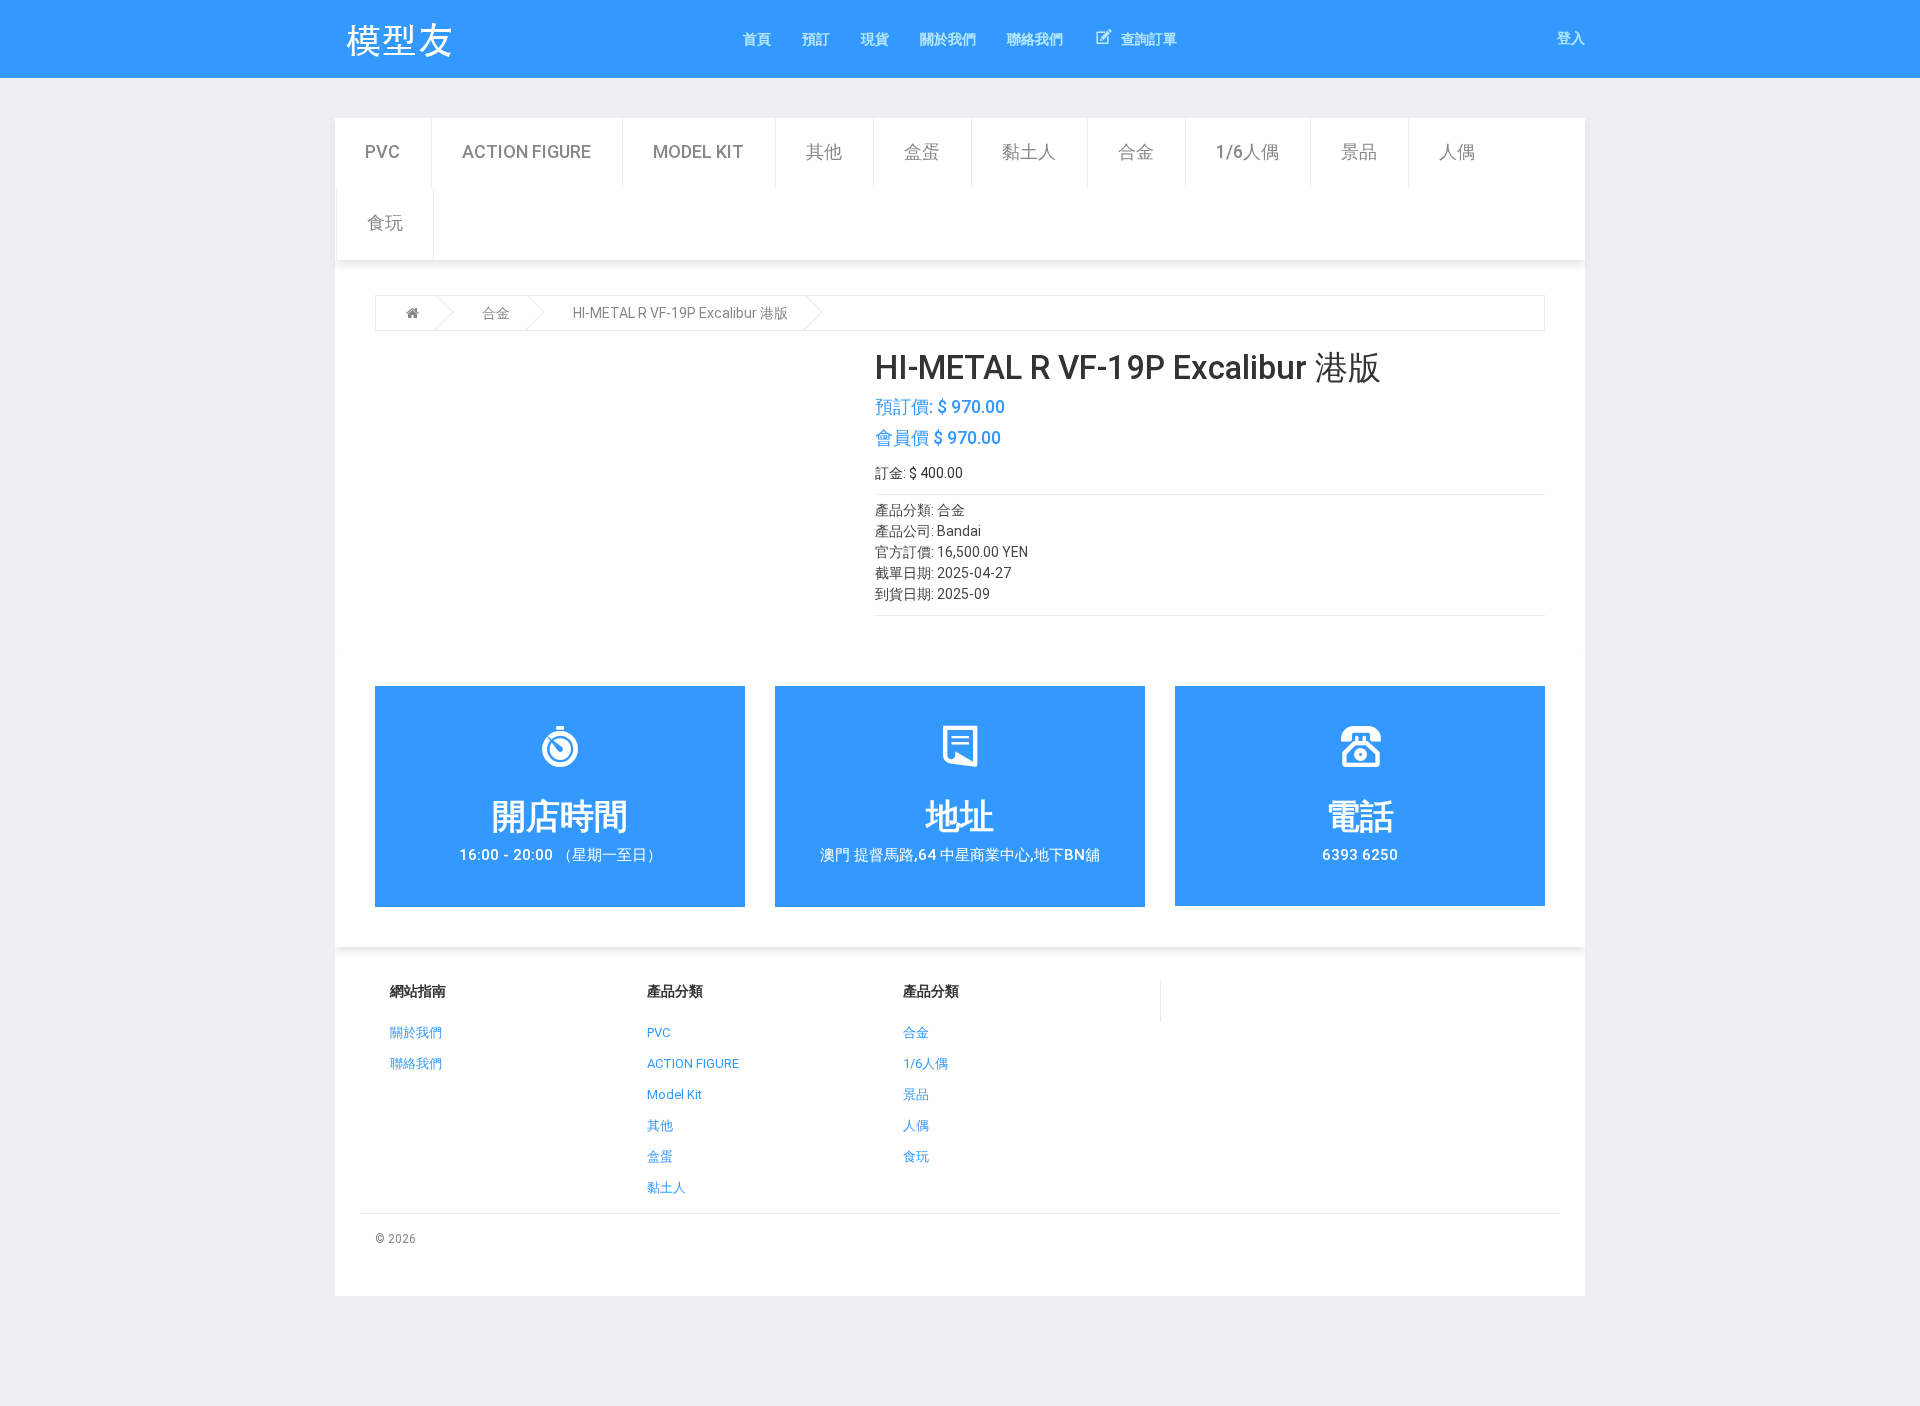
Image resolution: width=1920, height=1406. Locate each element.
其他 (824, 151)
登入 (1571, 38)
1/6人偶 (1247, 151)
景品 (1359, 151)
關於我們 (416, 1032)
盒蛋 (922, 151)
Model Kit (698, 151)
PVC (382, 151)
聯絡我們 (416, 1063)
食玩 (385, 222)
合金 (1136, 151)
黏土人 (1029, 151)
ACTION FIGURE (526, 151)
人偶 (1457, 151)
